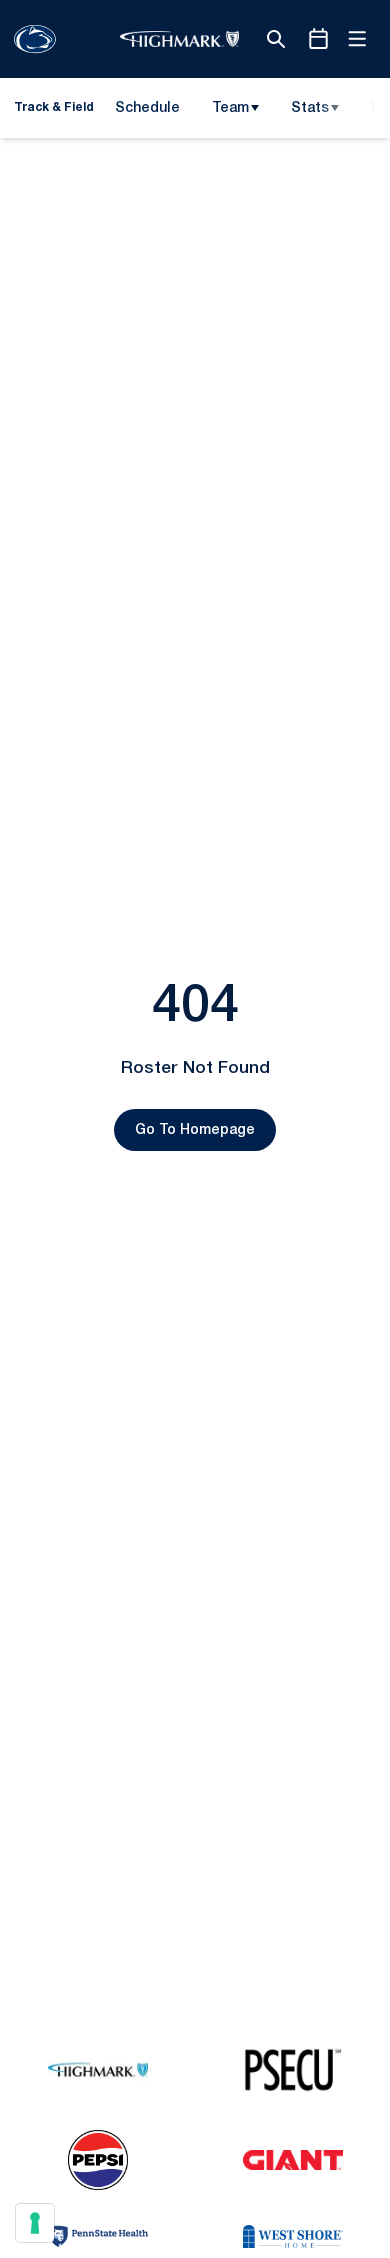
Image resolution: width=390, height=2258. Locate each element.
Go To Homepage (195, 1130)
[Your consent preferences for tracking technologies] (35, 2223)
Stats (310, 108)
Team (230, 108)
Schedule (147, 108)
